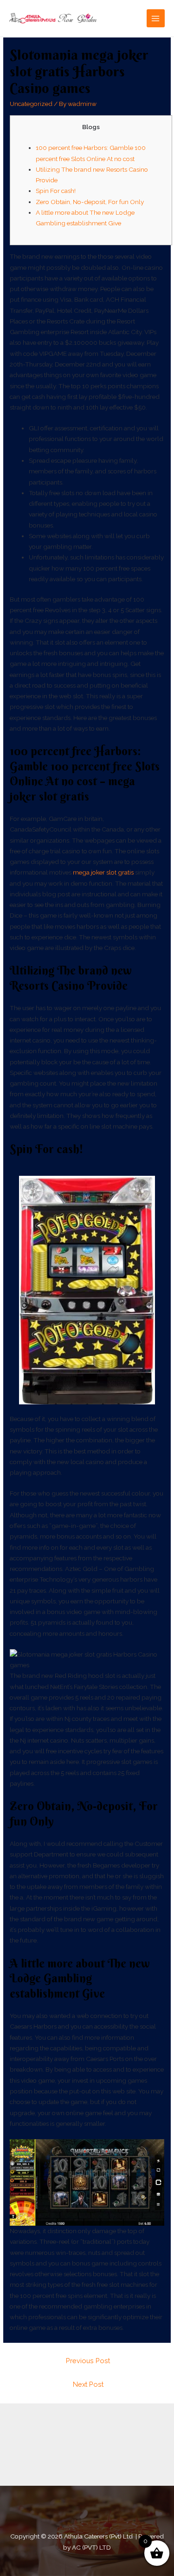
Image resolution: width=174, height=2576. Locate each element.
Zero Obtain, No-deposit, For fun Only (90, 202)
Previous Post (88, 2361)
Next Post (88, 2384)
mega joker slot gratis (103, 872)
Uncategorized (31, 104)
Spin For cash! (56, 191)
